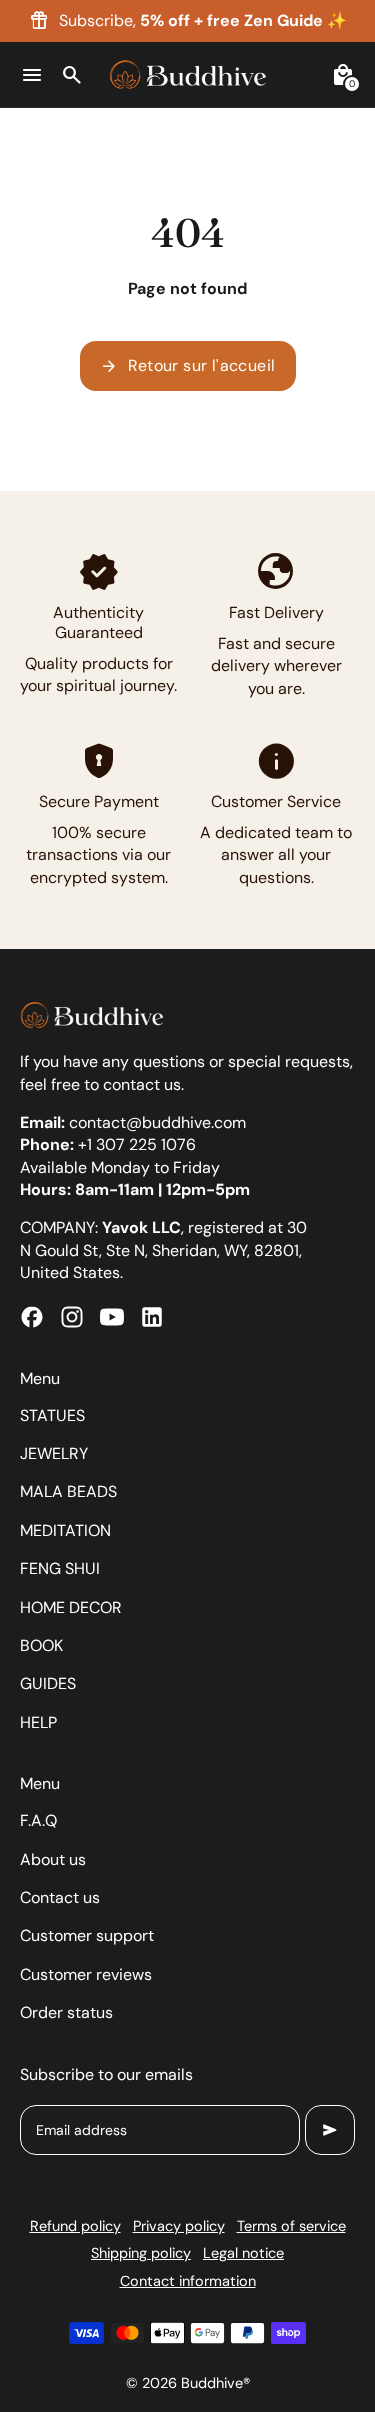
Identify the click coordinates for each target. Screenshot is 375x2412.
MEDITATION (65, 1530)
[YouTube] (112, 1317)
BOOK (41, 1645)
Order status (66, 2012)
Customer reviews (86, 1974)
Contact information (188, 2281)
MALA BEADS (68, 1491)
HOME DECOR (71, 1607)
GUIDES (48, 1683)
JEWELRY (54, 1453)
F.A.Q (38, 1820)
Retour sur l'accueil (188, 366)
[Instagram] (72, 1317)
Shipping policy (141, 2253)
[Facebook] (32, 1317)
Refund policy (75, 2226)
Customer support (87, 1935)
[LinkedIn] (152, 1317)
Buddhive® (215, 2383)
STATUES (52, 1415)
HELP (38, 1722)
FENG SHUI (60, 1568)
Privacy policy (179, 2226)
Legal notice (243, 2253)
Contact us (60, 1897)
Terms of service (291, 2226)
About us (53, 1859)
